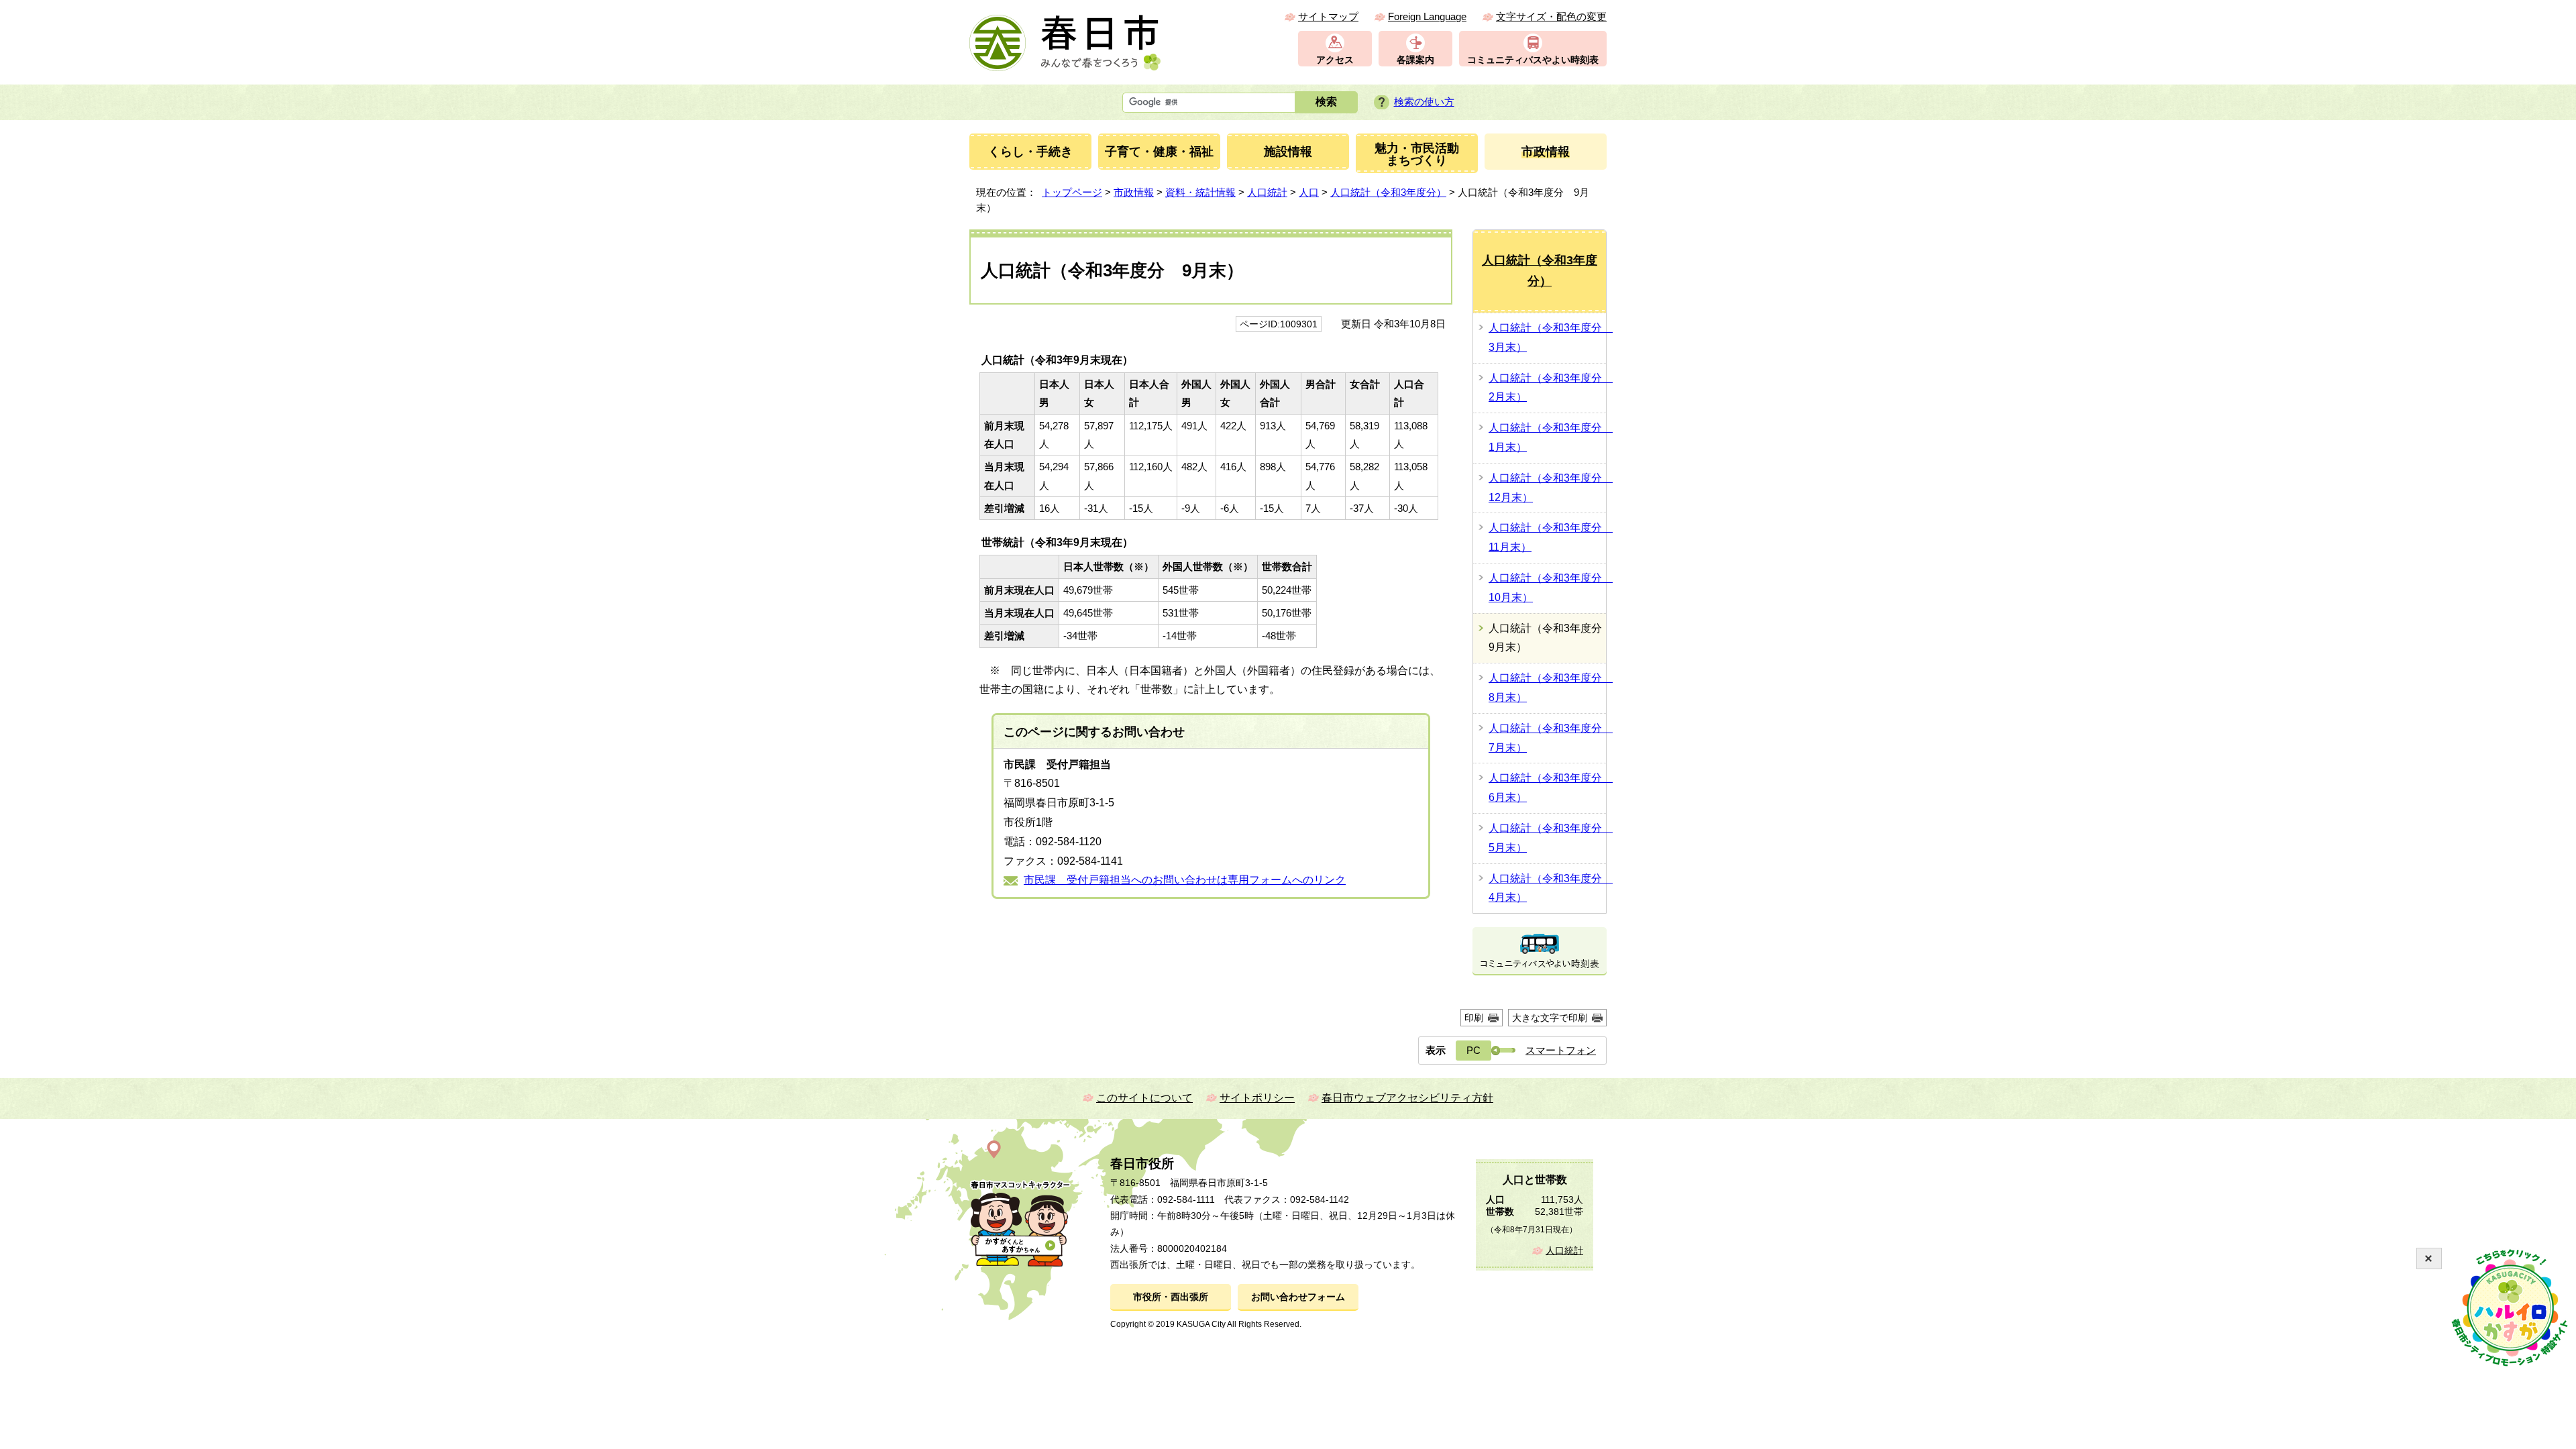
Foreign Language (1427, 16)
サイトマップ (1328, 16)
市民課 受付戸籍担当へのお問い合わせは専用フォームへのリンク (1185, 880)
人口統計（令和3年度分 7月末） (1547, 738)
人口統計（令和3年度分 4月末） (1547, 888)
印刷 (1474, 1018)
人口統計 (1267, 192)
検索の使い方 (1424, 102)
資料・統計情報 (1200, 192)
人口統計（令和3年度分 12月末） (1547, 488)
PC (1473, 1050)
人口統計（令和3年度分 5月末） (1547, 838)
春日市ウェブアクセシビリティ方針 (1407, 1098)
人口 (1309, 192)
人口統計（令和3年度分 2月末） (1547, 388)
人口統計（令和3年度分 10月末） (1547, 588)
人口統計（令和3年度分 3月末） (1547, 337)
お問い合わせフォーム (1298, 1297)
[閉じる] (2429, 1258)
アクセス (1335, 60)
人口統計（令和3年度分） (1388, 192)
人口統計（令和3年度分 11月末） (1547, 537)
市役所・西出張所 (1171, 1297)
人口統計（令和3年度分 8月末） (1547, 688)
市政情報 (1134, 192)
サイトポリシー (1257, 1098)
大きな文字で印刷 (1550, 1018)
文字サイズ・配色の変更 (1551, 16)
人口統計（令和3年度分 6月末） (1547, 788)
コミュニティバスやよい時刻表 (1533, 60)
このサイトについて (1144, 1098)
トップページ (1072, 192)
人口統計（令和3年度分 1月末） (1547, 437)
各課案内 (1415, 60)
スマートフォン (1561, 1050)
